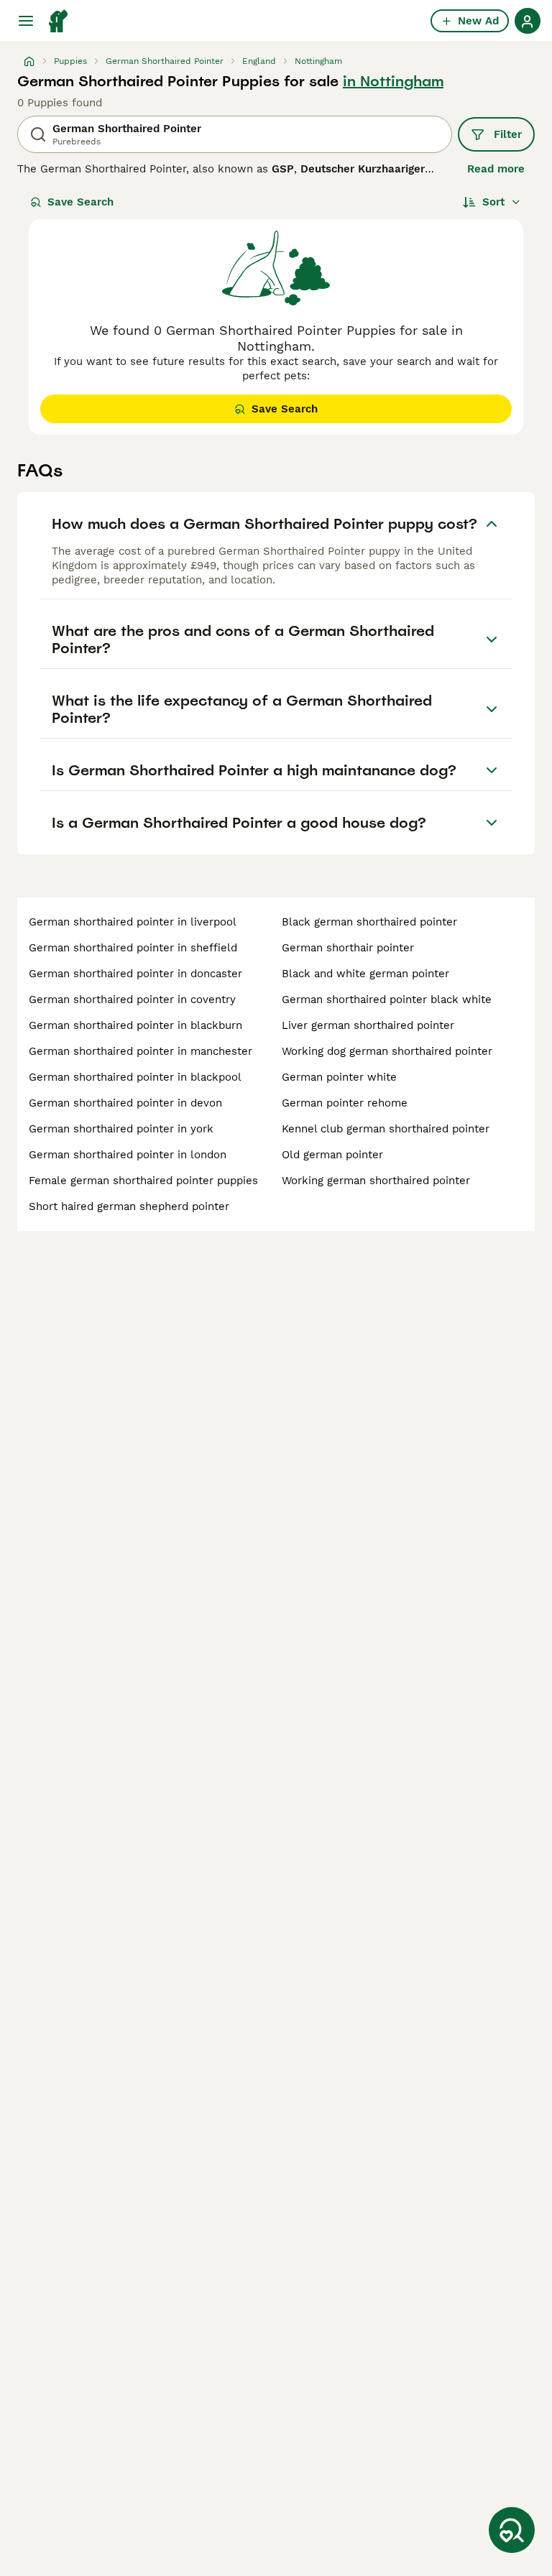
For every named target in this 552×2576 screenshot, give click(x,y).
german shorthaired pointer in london (128, 1155)
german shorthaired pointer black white (387, 1000)
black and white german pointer (365, 974)
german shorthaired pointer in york (121, 1129)
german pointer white (339, 1077)
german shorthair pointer (348, 948)
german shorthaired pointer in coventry (132, 1000)
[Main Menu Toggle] (26, 21)
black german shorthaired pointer (369, 922)
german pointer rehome (345, 1103)
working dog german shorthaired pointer (387, 1051)
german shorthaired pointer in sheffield (133, 948)
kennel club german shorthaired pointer (386, 1129)
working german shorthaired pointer (376, 1181)
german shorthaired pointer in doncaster (135, 974)
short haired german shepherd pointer (129, 1206)
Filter (508, 134)
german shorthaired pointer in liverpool (133, 922)
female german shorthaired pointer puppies (143, 1181)
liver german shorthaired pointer (368, 1025)
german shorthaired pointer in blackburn (135, 1025)
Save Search (80, 202)
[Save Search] (512, 2530)
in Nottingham (393, 81)
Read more (496, 169)
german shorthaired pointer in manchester (141, 1051)
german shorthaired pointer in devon (125, 1103)
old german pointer (332, 1155)
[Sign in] (528, 21)
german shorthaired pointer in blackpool (135, 1077)
